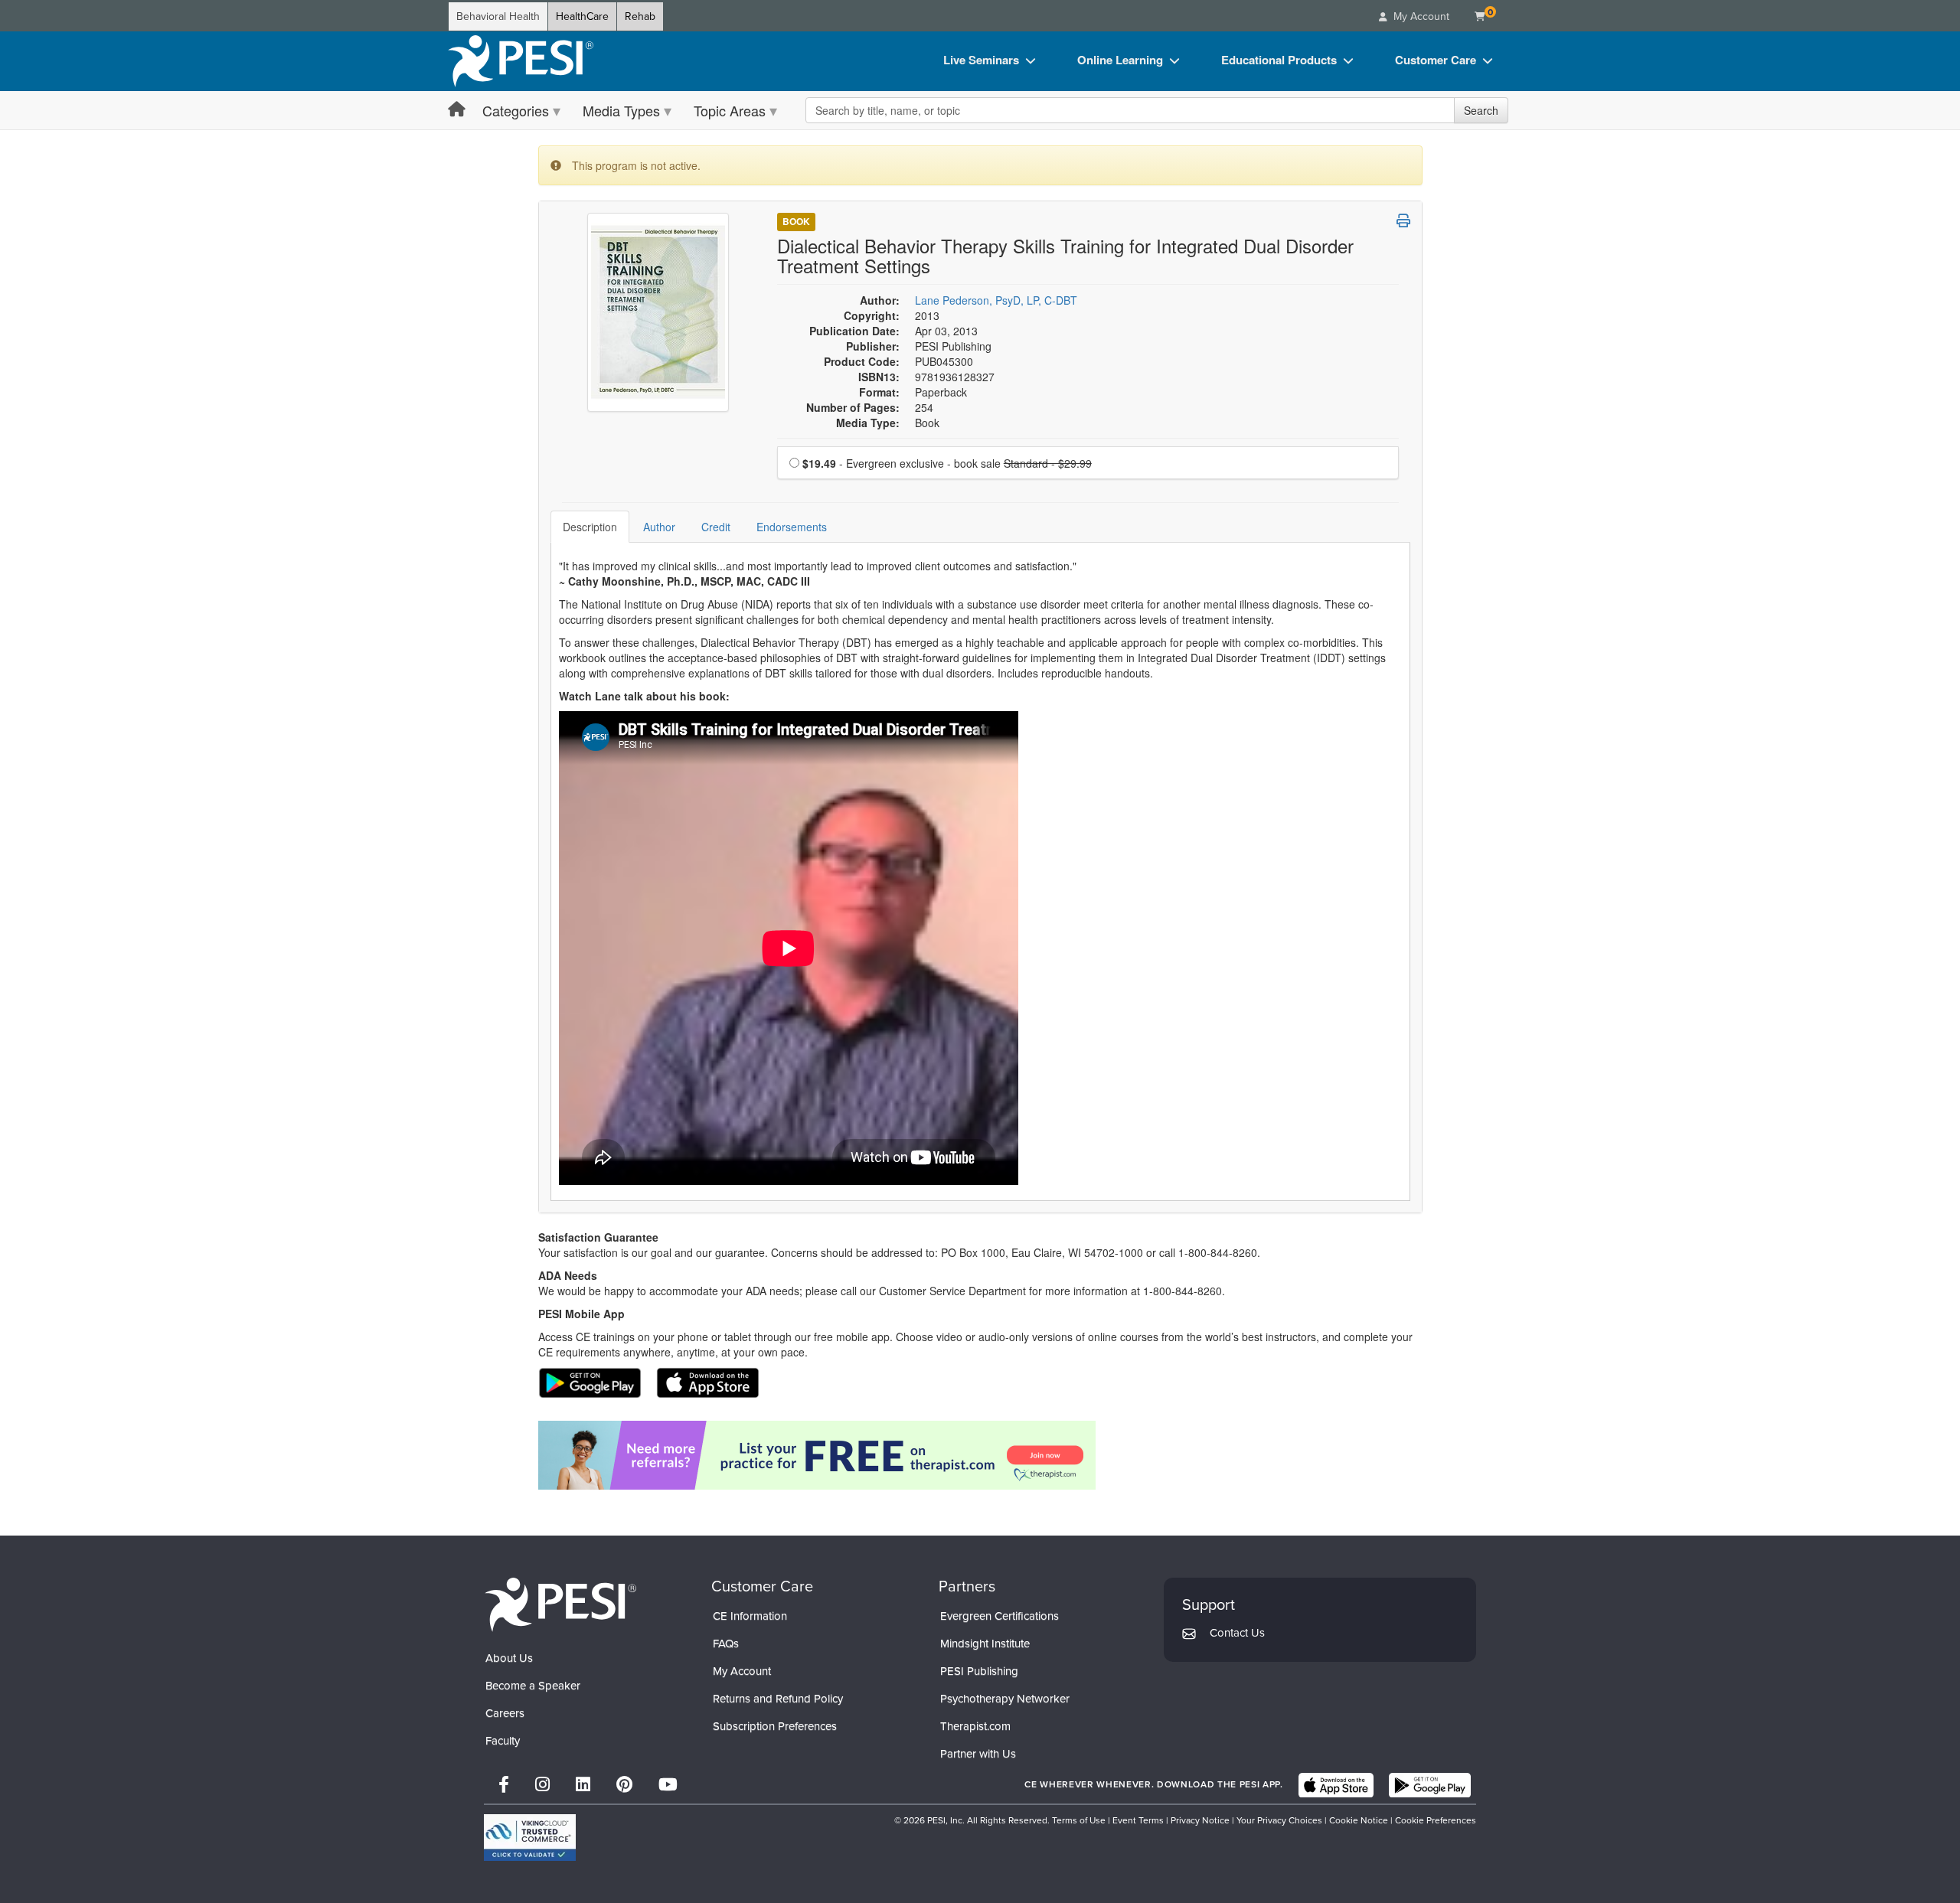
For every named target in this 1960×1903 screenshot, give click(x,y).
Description (590, 527)
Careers (505, 1713)
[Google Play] (1430, 1785)
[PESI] (560, 1604)
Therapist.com (975, 1726)
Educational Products (1279, 60)
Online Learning (1120, 60)
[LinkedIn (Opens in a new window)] (583, 1785)
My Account (742, 1671)
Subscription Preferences (775, 1726)
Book (796, 221)
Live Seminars (981, 60)
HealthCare (582, 16)
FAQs (726, 1643)
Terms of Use (1079, 1820)
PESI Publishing (979, 1671)
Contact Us (1237, 1633)
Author (659, 527)
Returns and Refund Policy (778, 1699)
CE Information (750, 1616)
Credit (716, 527)
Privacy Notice (1200, 1820)
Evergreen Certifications (1000, 1616)
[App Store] (1336, 1785)
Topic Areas (730, 110)
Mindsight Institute (985, 1643)
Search (1481, 110)
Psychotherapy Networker (1005, 1699)
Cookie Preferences (1436, 1820)
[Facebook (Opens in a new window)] (504, 1785)
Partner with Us (978, 1754)
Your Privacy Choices (1279, 1820)
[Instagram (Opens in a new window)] (542, 1785)
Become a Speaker (533, 1686)
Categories (516, 110)
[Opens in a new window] (980, 1455)
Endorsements (792, 527)
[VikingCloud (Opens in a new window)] (530, 1838)
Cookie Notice (1359, 1820)
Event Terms (1138, 1820)
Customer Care (1436, 60)
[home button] (457, 110)
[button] (1403, 220)
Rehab (640, 16)
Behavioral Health (498, 16)
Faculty (503, 1741)
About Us (509, 1658)
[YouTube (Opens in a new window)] (668, 1785)
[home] (521, 61)
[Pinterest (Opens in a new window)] (624, 1785)
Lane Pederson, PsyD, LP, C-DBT (996, 300)
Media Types (621, 110)
